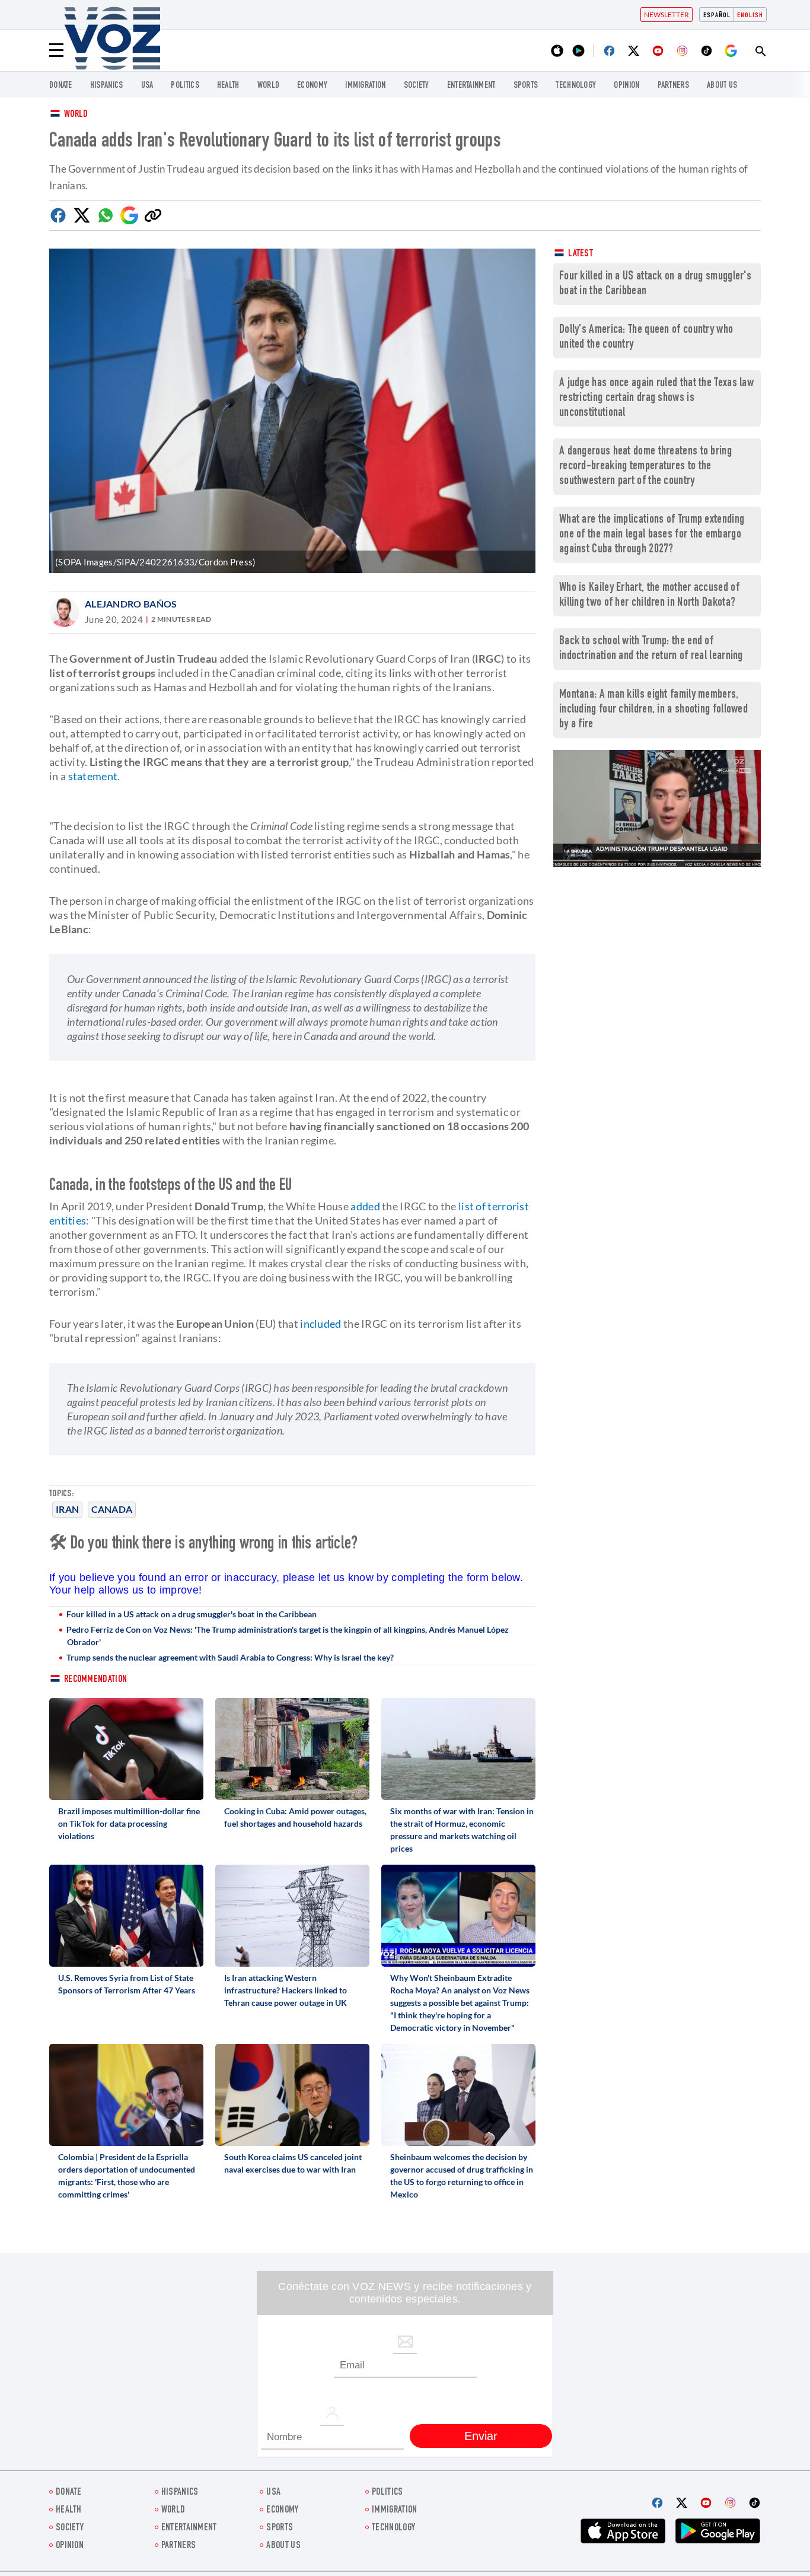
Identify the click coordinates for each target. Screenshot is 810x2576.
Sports (526, 86)
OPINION (626, 86)
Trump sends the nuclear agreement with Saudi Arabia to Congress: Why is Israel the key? (230, 1657)
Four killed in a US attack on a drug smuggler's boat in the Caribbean (192, 1614)
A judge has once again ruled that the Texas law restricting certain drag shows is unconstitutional (656, 398)
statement (93, 776)
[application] (657, 808)
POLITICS (185, 86)
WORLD (269, 86)
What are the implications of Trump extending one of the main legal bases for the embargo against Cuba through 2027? (652, 535)
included (321, 1324)
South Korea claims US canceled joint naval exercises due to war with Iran (293, 2163)
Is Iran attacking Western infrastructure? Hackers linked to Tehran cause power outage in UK (286, 1990)
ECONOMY (312, 86)
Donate (61, 86)
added (365, 1206)
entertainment (471, 86)
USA (147, 86)
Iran (67, 1509)
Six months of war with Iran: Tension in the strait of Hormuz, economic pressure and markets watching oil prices (462, 1830)
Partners (673, 86)
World (76, 115)
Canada (112, 1509)
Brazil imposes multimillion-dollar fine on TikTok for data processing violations (129, 1823)
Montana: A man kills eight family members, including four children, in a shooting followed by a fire (653, 710)
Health (228, 86)
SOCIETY (417, 86)
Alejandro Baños (131, 604)
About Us (722, 86)
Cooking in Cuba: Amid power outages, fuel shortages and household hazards (295, 1817)
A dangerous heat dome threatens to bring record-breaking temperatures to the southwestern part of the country (645, 467)
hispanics (107, 86)
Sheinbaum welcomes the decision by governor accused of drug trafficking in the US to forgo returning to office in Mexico (462, 2176)
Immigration (365, 86)
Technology (576, 86)
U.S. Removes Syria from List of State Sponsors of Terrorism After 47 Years (127, 1984)
